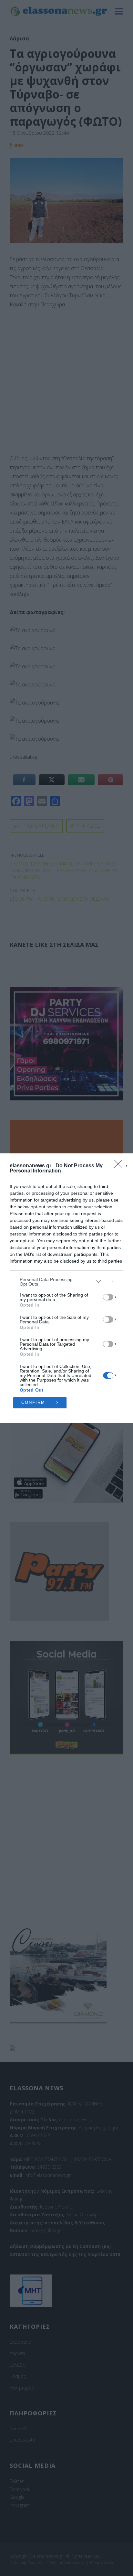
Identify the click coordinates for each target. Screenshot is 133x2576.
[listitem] (66, 1282)
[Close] (120, 1166)
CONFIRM (33, 1402)
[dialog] (66, 1288)
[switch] (108, 1297)
